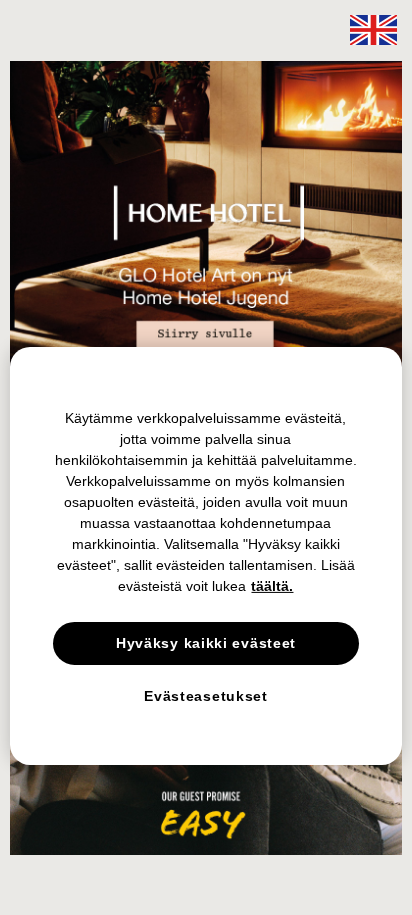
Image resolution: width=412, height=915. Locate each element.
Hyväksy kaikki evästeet (206, 642)
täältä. (272, 585)
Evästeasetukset (206, 696)
